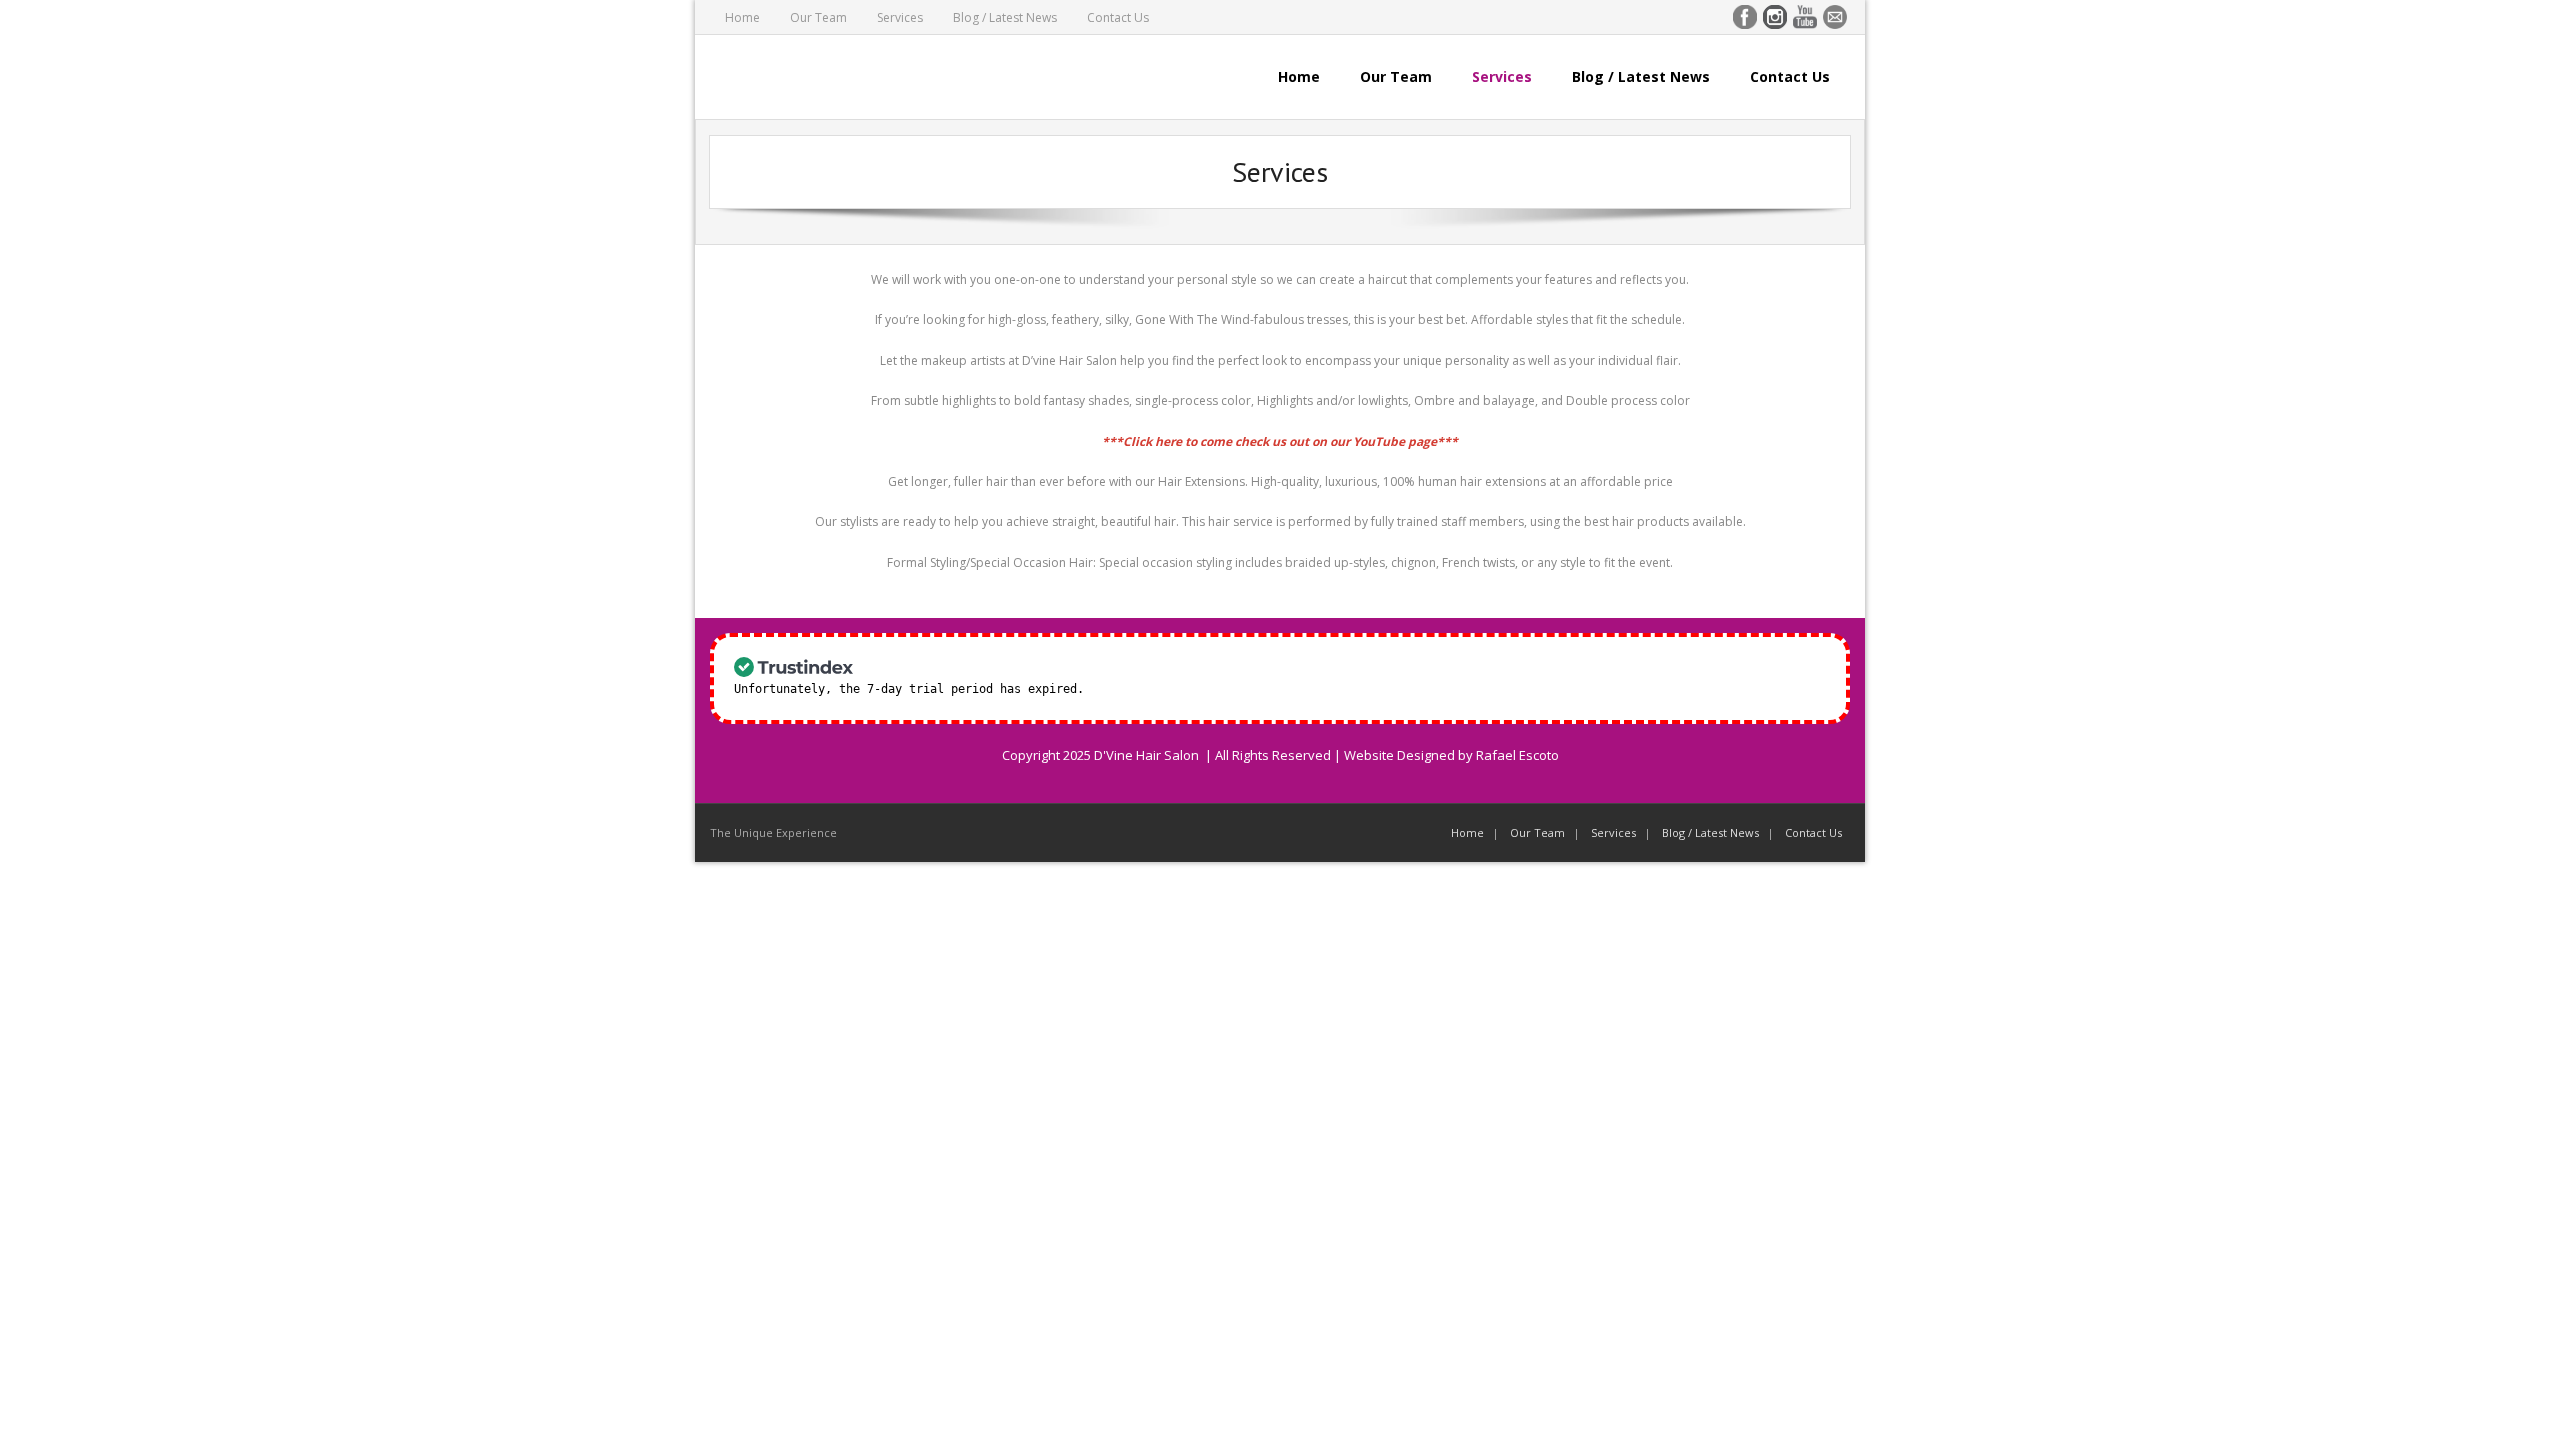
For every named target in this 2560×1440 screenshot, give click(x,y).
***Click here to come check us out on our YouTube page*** (1280, 441)
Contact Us (1118, 17)
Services (900, 17)
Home (742, 17)
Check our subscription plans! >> (1203, 689)
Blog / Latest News (1005, 17)
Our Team (818, 17)
